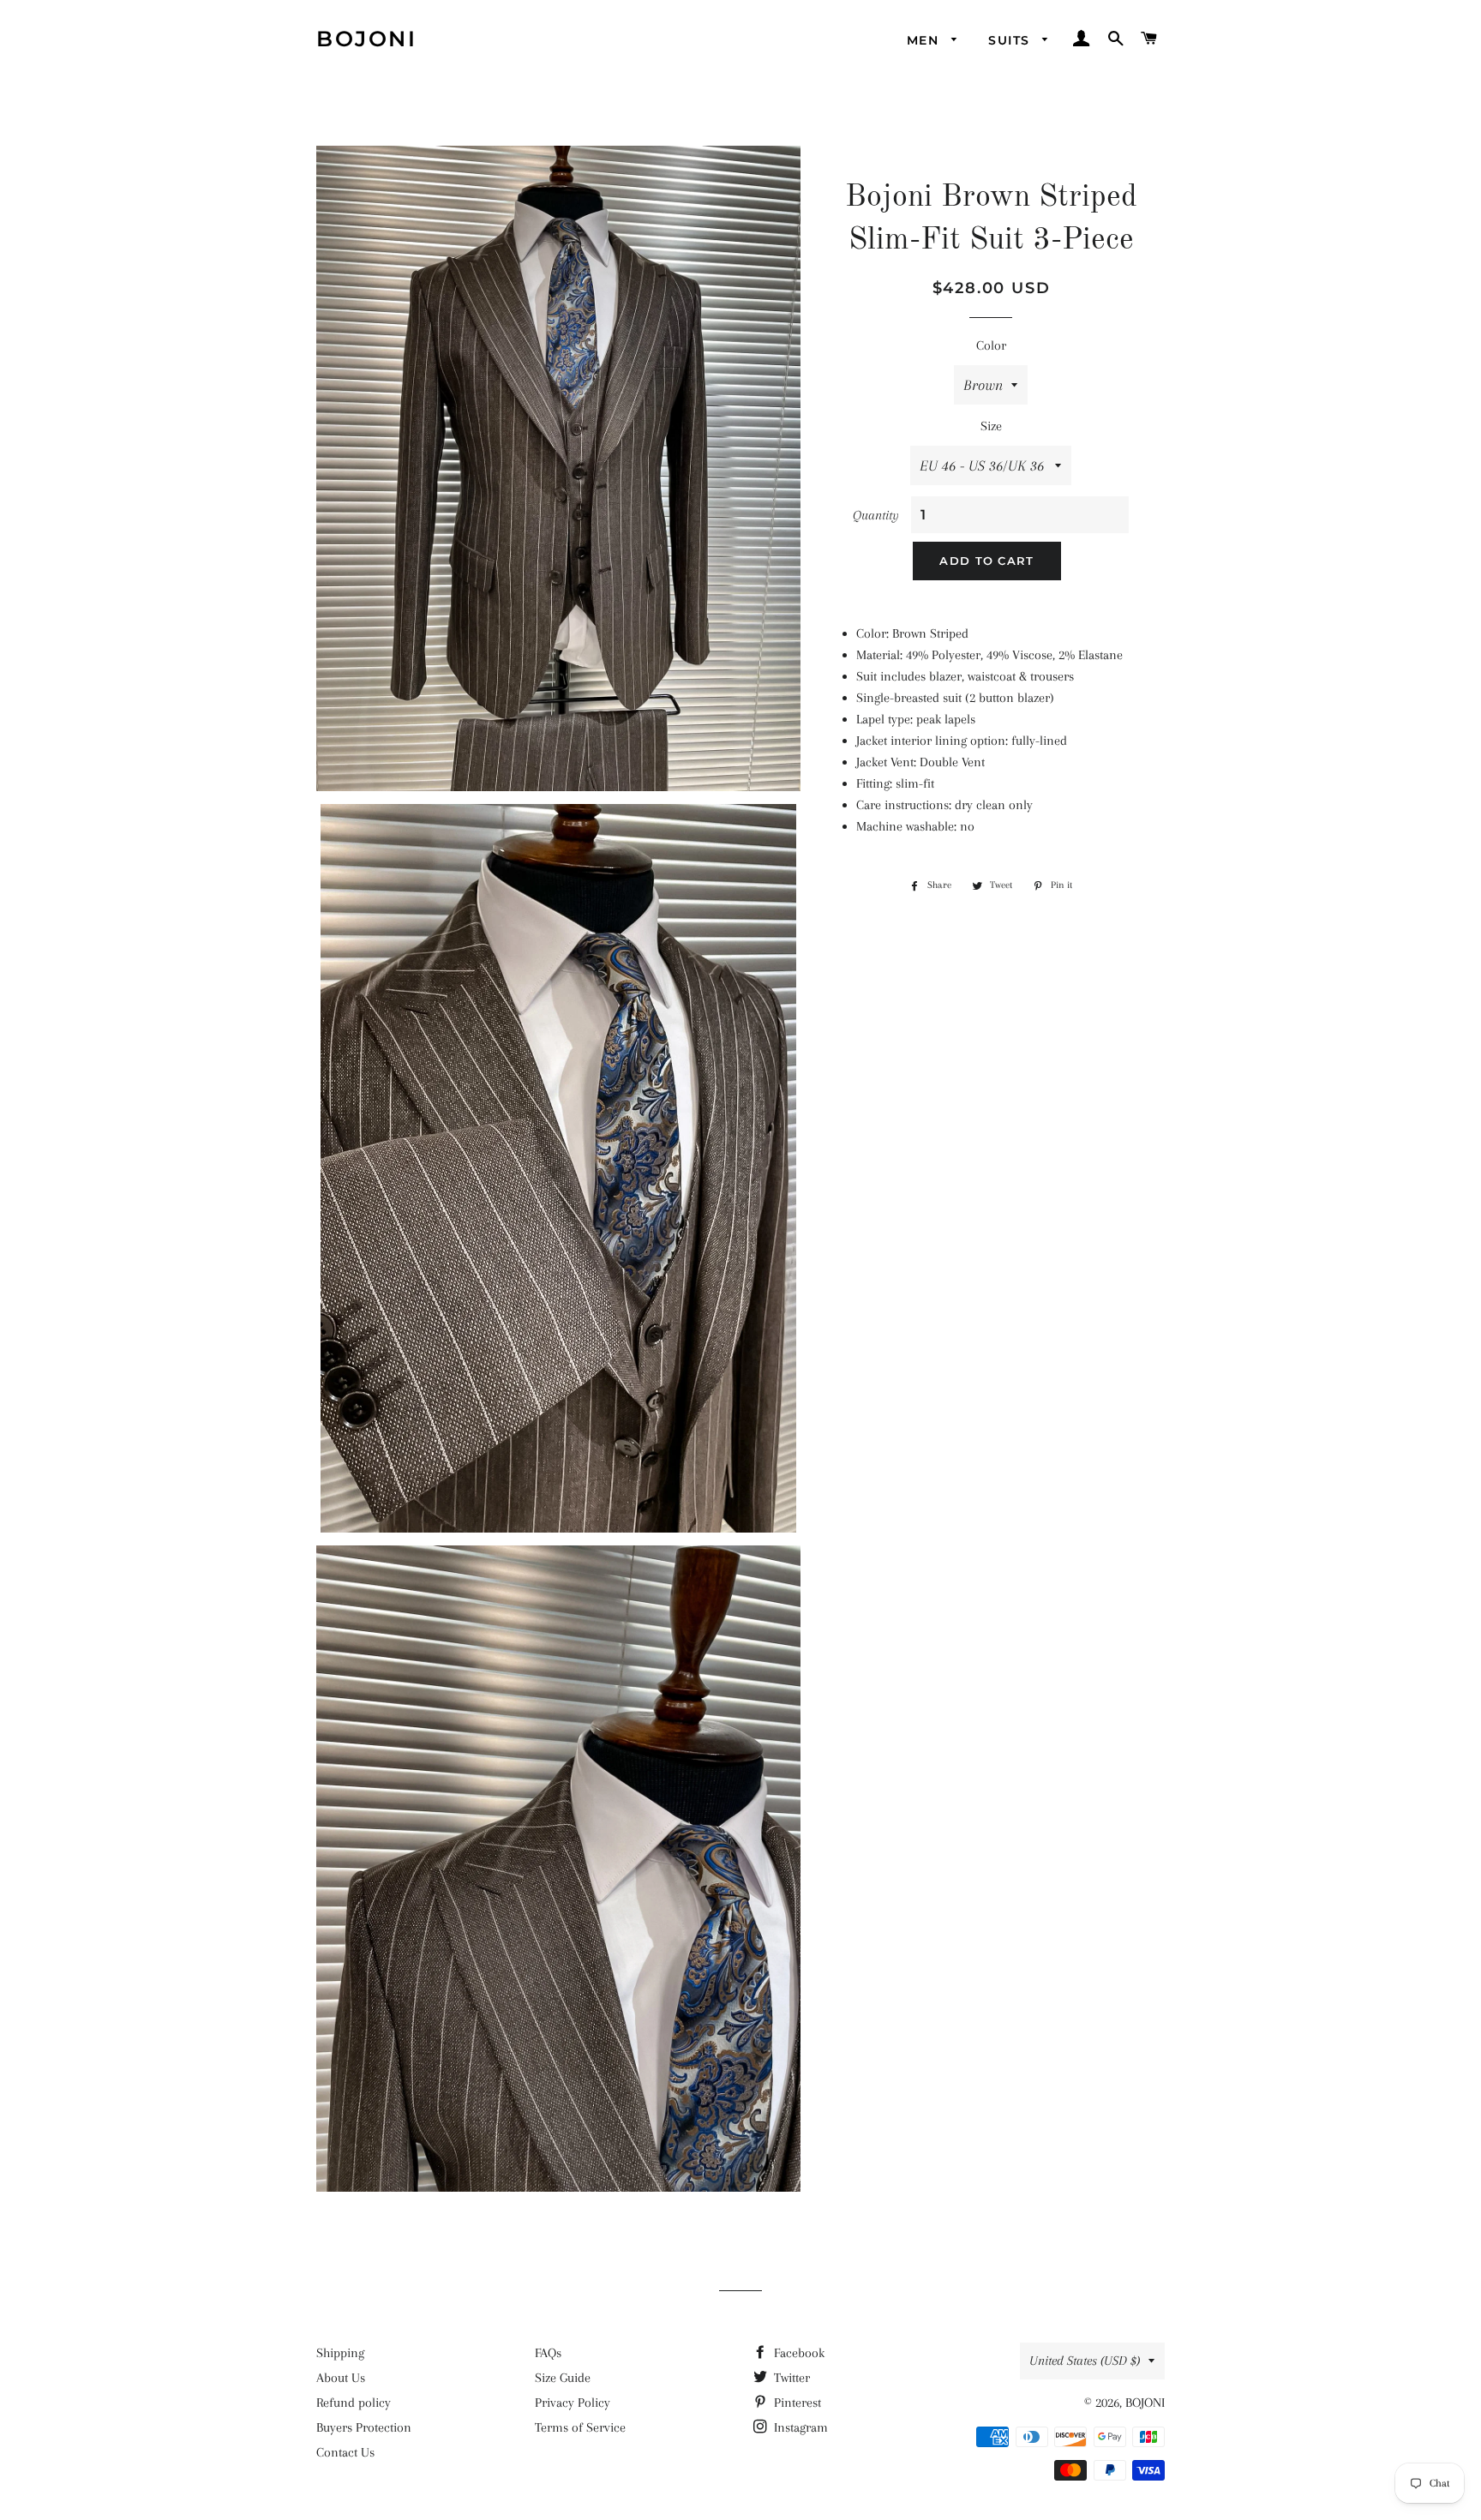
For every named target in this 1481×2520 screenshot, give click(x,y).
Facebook (797, 2353)
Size (991, 426)
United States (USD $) (1085, 2361)
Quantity (876, 515)
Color (991, 345)
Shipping (340, 2353)
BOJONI (366, 39)
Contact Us (345, 2452)
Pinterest (796, 2403)
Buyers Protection (364, 2427)
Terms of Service (580, 2427)
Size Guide (563, 2378)
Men (925, 40)
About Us (341, 2378)
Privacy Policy (573, 2403)
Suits (1011, 40)
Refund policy (354, 2403)
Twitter (790, 2378)
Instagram (799, 2427)
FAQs (548, 2353)
